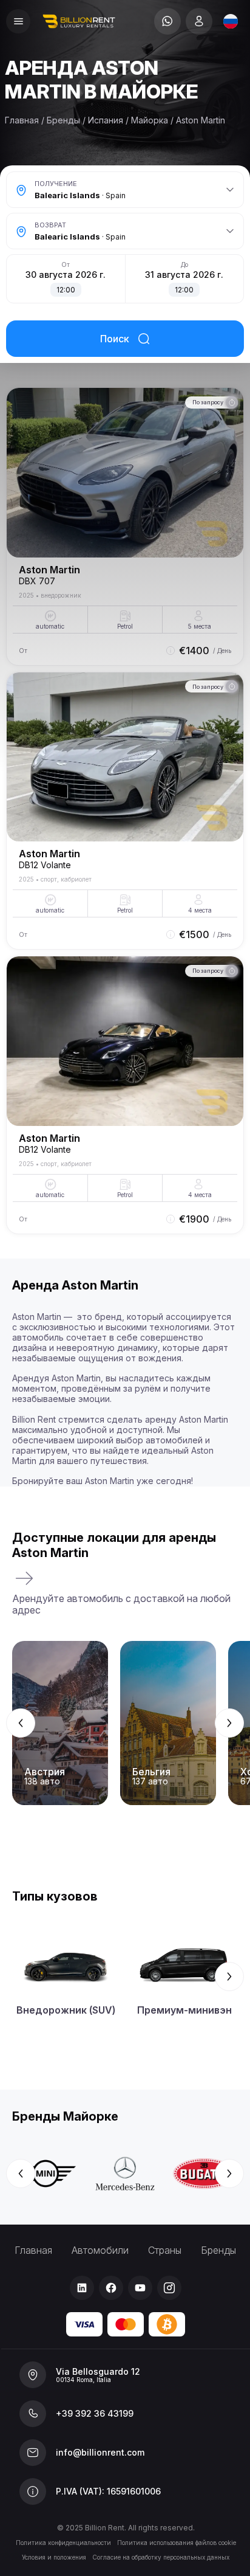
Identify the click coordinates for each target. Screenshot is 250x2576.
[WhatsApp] (167, 21)
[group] (125, 1723)
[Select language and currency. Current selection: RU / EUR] (231, 21)
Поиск (115, 339)
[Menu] (18, 21)
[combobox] (231, 21)
